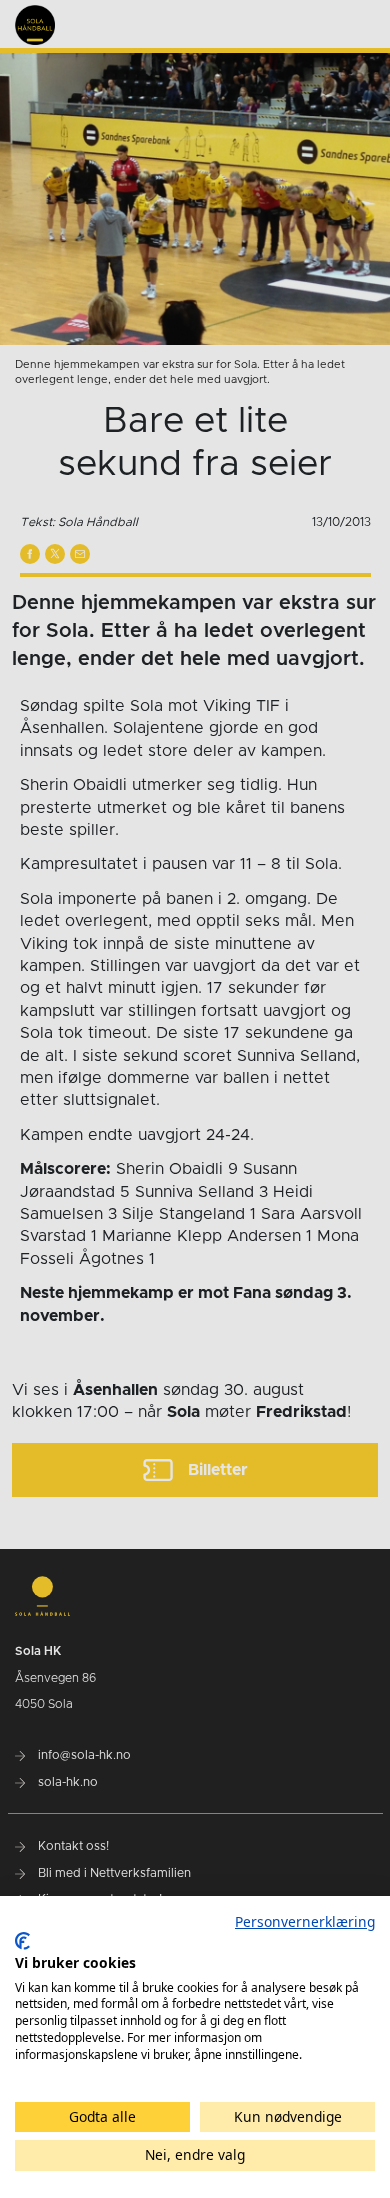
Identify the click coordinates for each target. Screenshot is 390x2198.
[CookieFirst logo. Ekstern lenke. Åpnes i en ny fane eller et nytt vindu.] (22, 1941)
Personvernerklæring (305, 1921)
